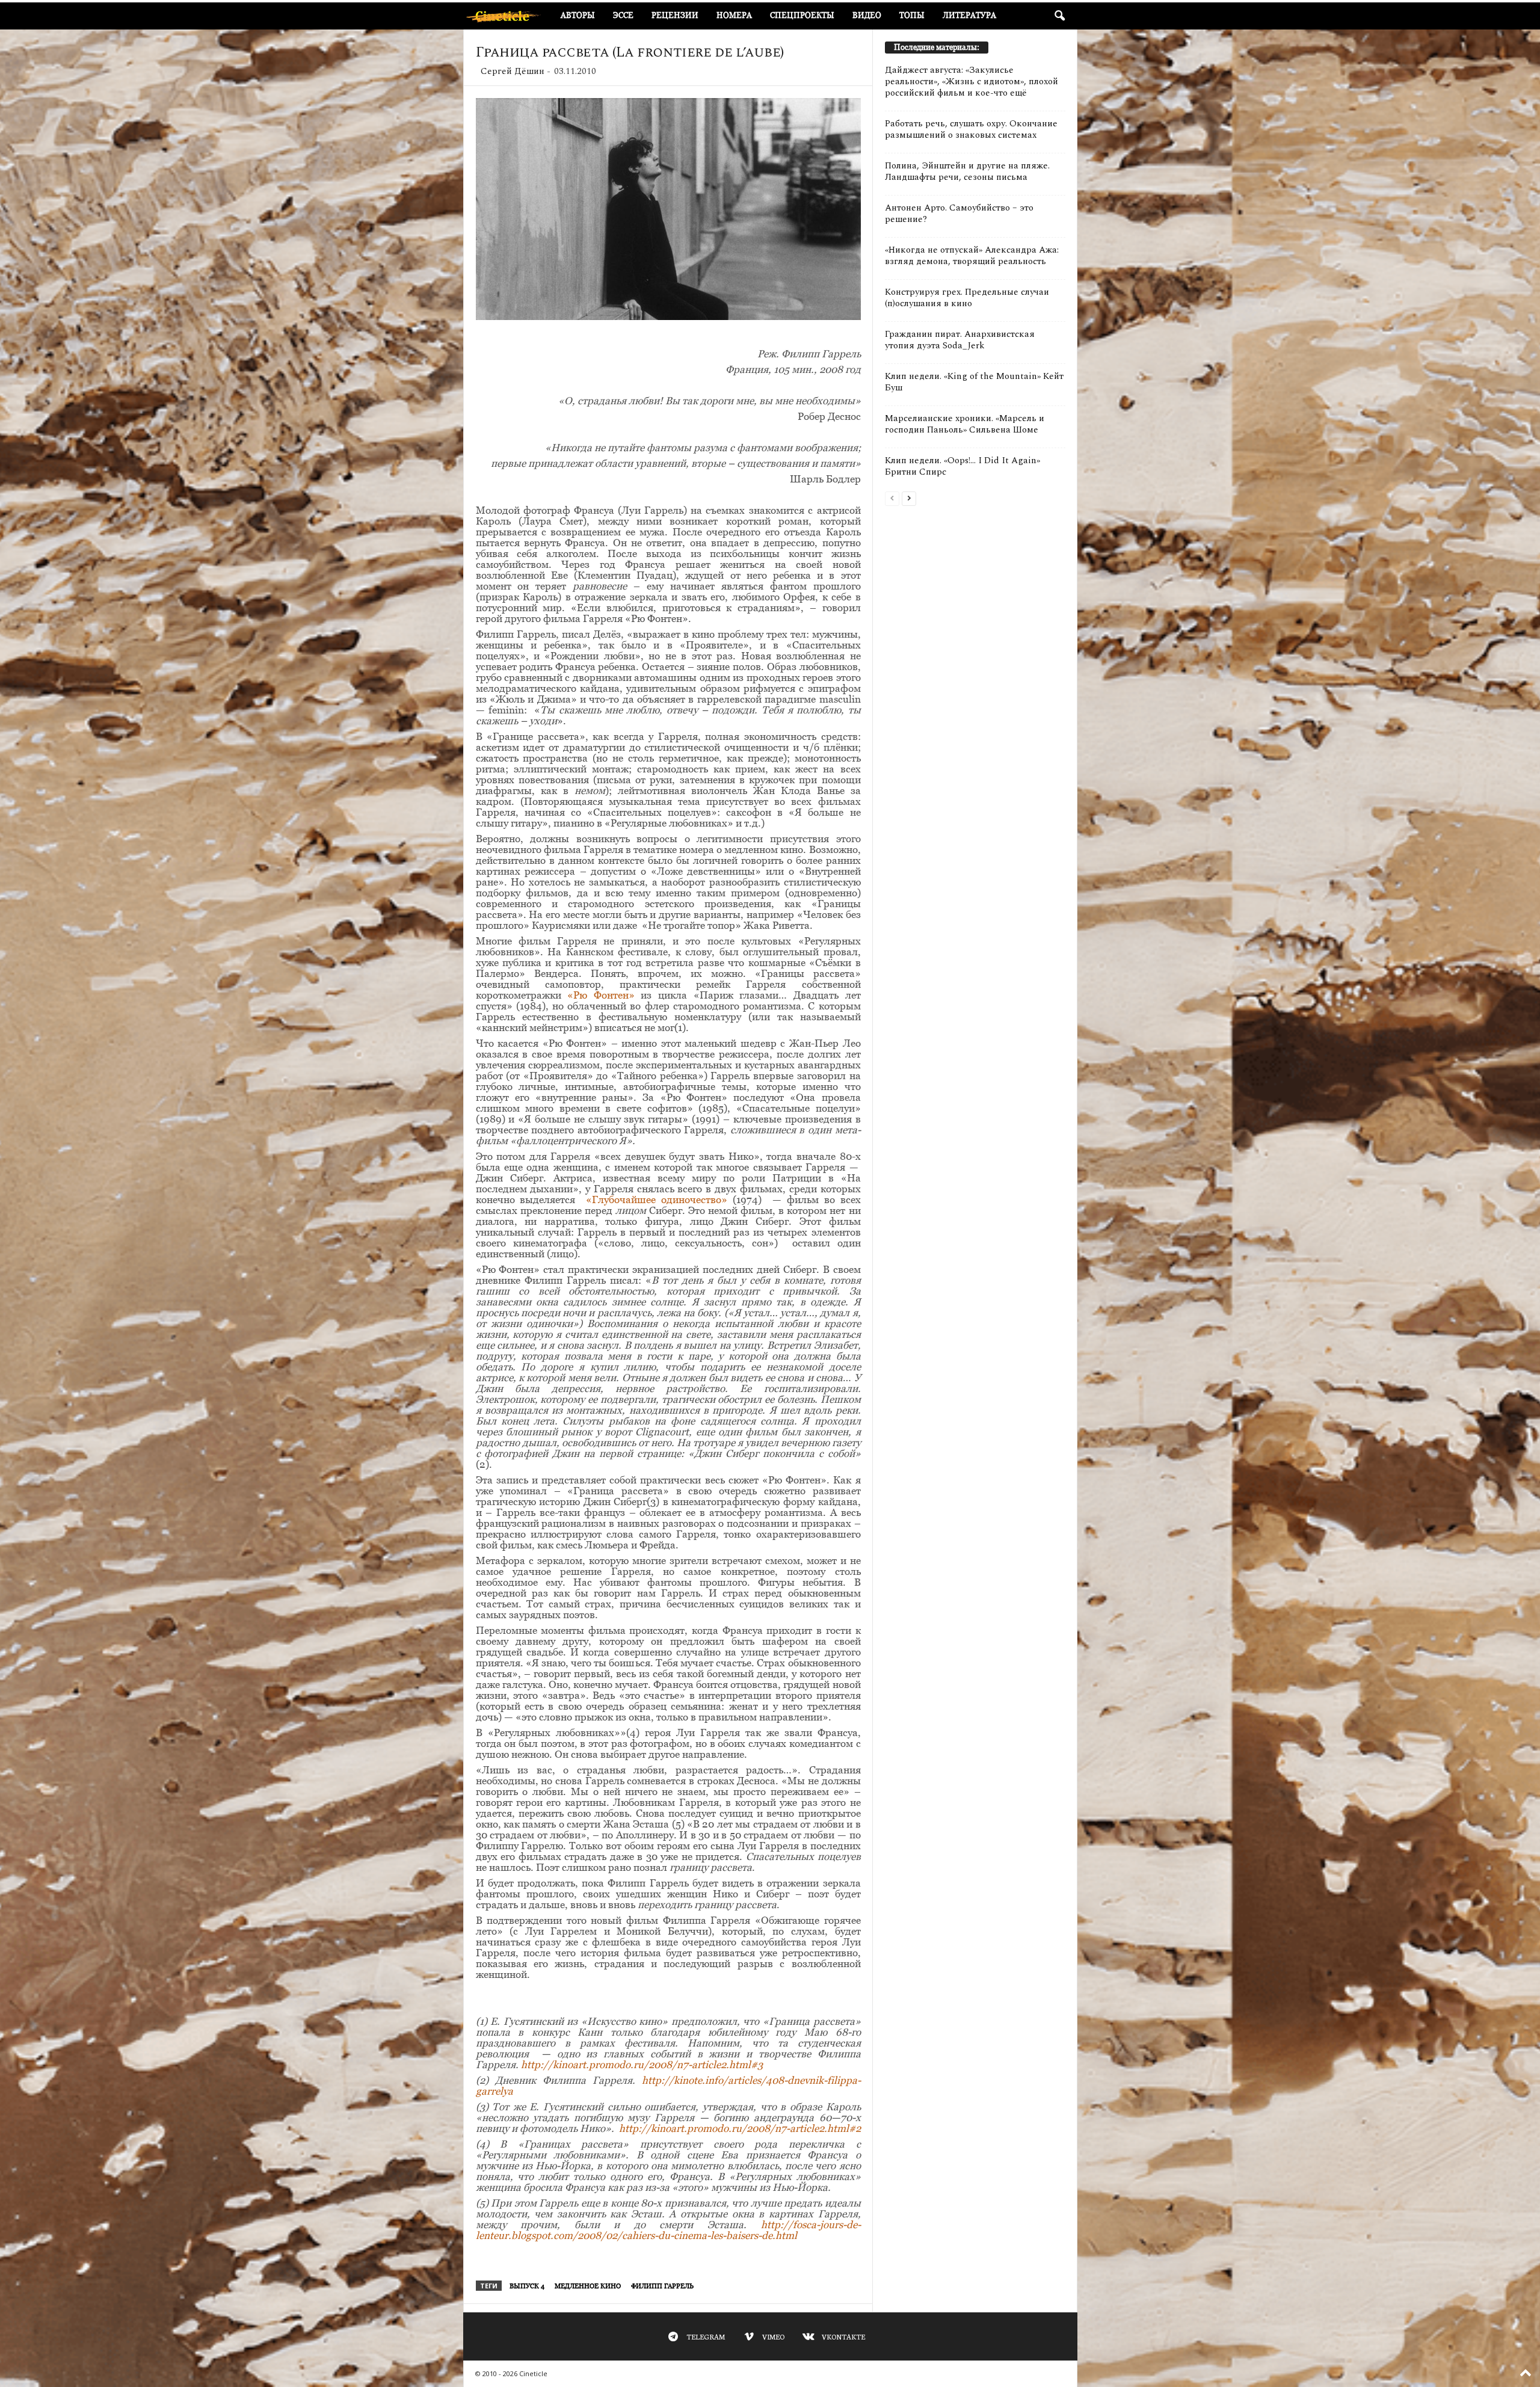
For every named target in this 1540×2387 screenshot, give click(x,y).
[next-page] (909, 498)
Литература (969, 15)
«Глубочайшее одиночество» (657, 1200)
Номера (734, 15)
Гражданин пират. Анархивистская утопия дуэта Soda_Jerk (960, 340)
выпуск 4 (527, 2286)
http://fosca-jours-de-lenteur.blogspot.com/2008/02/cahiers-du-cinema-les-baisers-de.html (668, 2230)
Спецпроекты (802, 15)
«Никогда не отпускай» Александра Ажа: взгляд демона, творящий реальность (972, 256)
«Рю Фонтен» (601, 995)
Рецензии (675, 15)
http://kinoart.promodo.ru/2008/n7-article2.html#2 (740, 2128)
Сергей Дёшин (513, 71)
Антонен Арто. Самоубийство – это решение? (959, 214)
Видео (867, 15)
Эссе (623, 15)
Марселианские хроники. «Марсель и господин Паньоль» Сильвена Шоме (965, 424)
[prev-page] (892, 498)
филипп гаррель (662, 2286)
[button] (1059, 16)
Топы (912, 15)
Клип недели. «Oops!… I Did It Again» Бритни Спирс (962, 466)
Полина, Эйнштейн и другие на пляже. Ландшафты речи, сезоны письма (967, 171)
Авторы (578, 15)
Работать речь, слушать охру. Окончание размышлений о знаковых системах (971, 129)
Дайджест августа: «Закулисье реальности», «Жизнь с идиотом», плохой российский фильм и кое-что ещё (972, 82)
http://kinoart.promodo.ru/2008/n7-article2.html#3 (642, 2065)
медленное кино (588, 2286)
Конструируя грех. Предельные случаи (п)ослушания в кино (967, 298)
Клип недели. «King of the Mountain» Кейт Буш (974, 382)
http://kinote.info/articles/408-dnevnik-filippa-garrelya (668, 2086)
